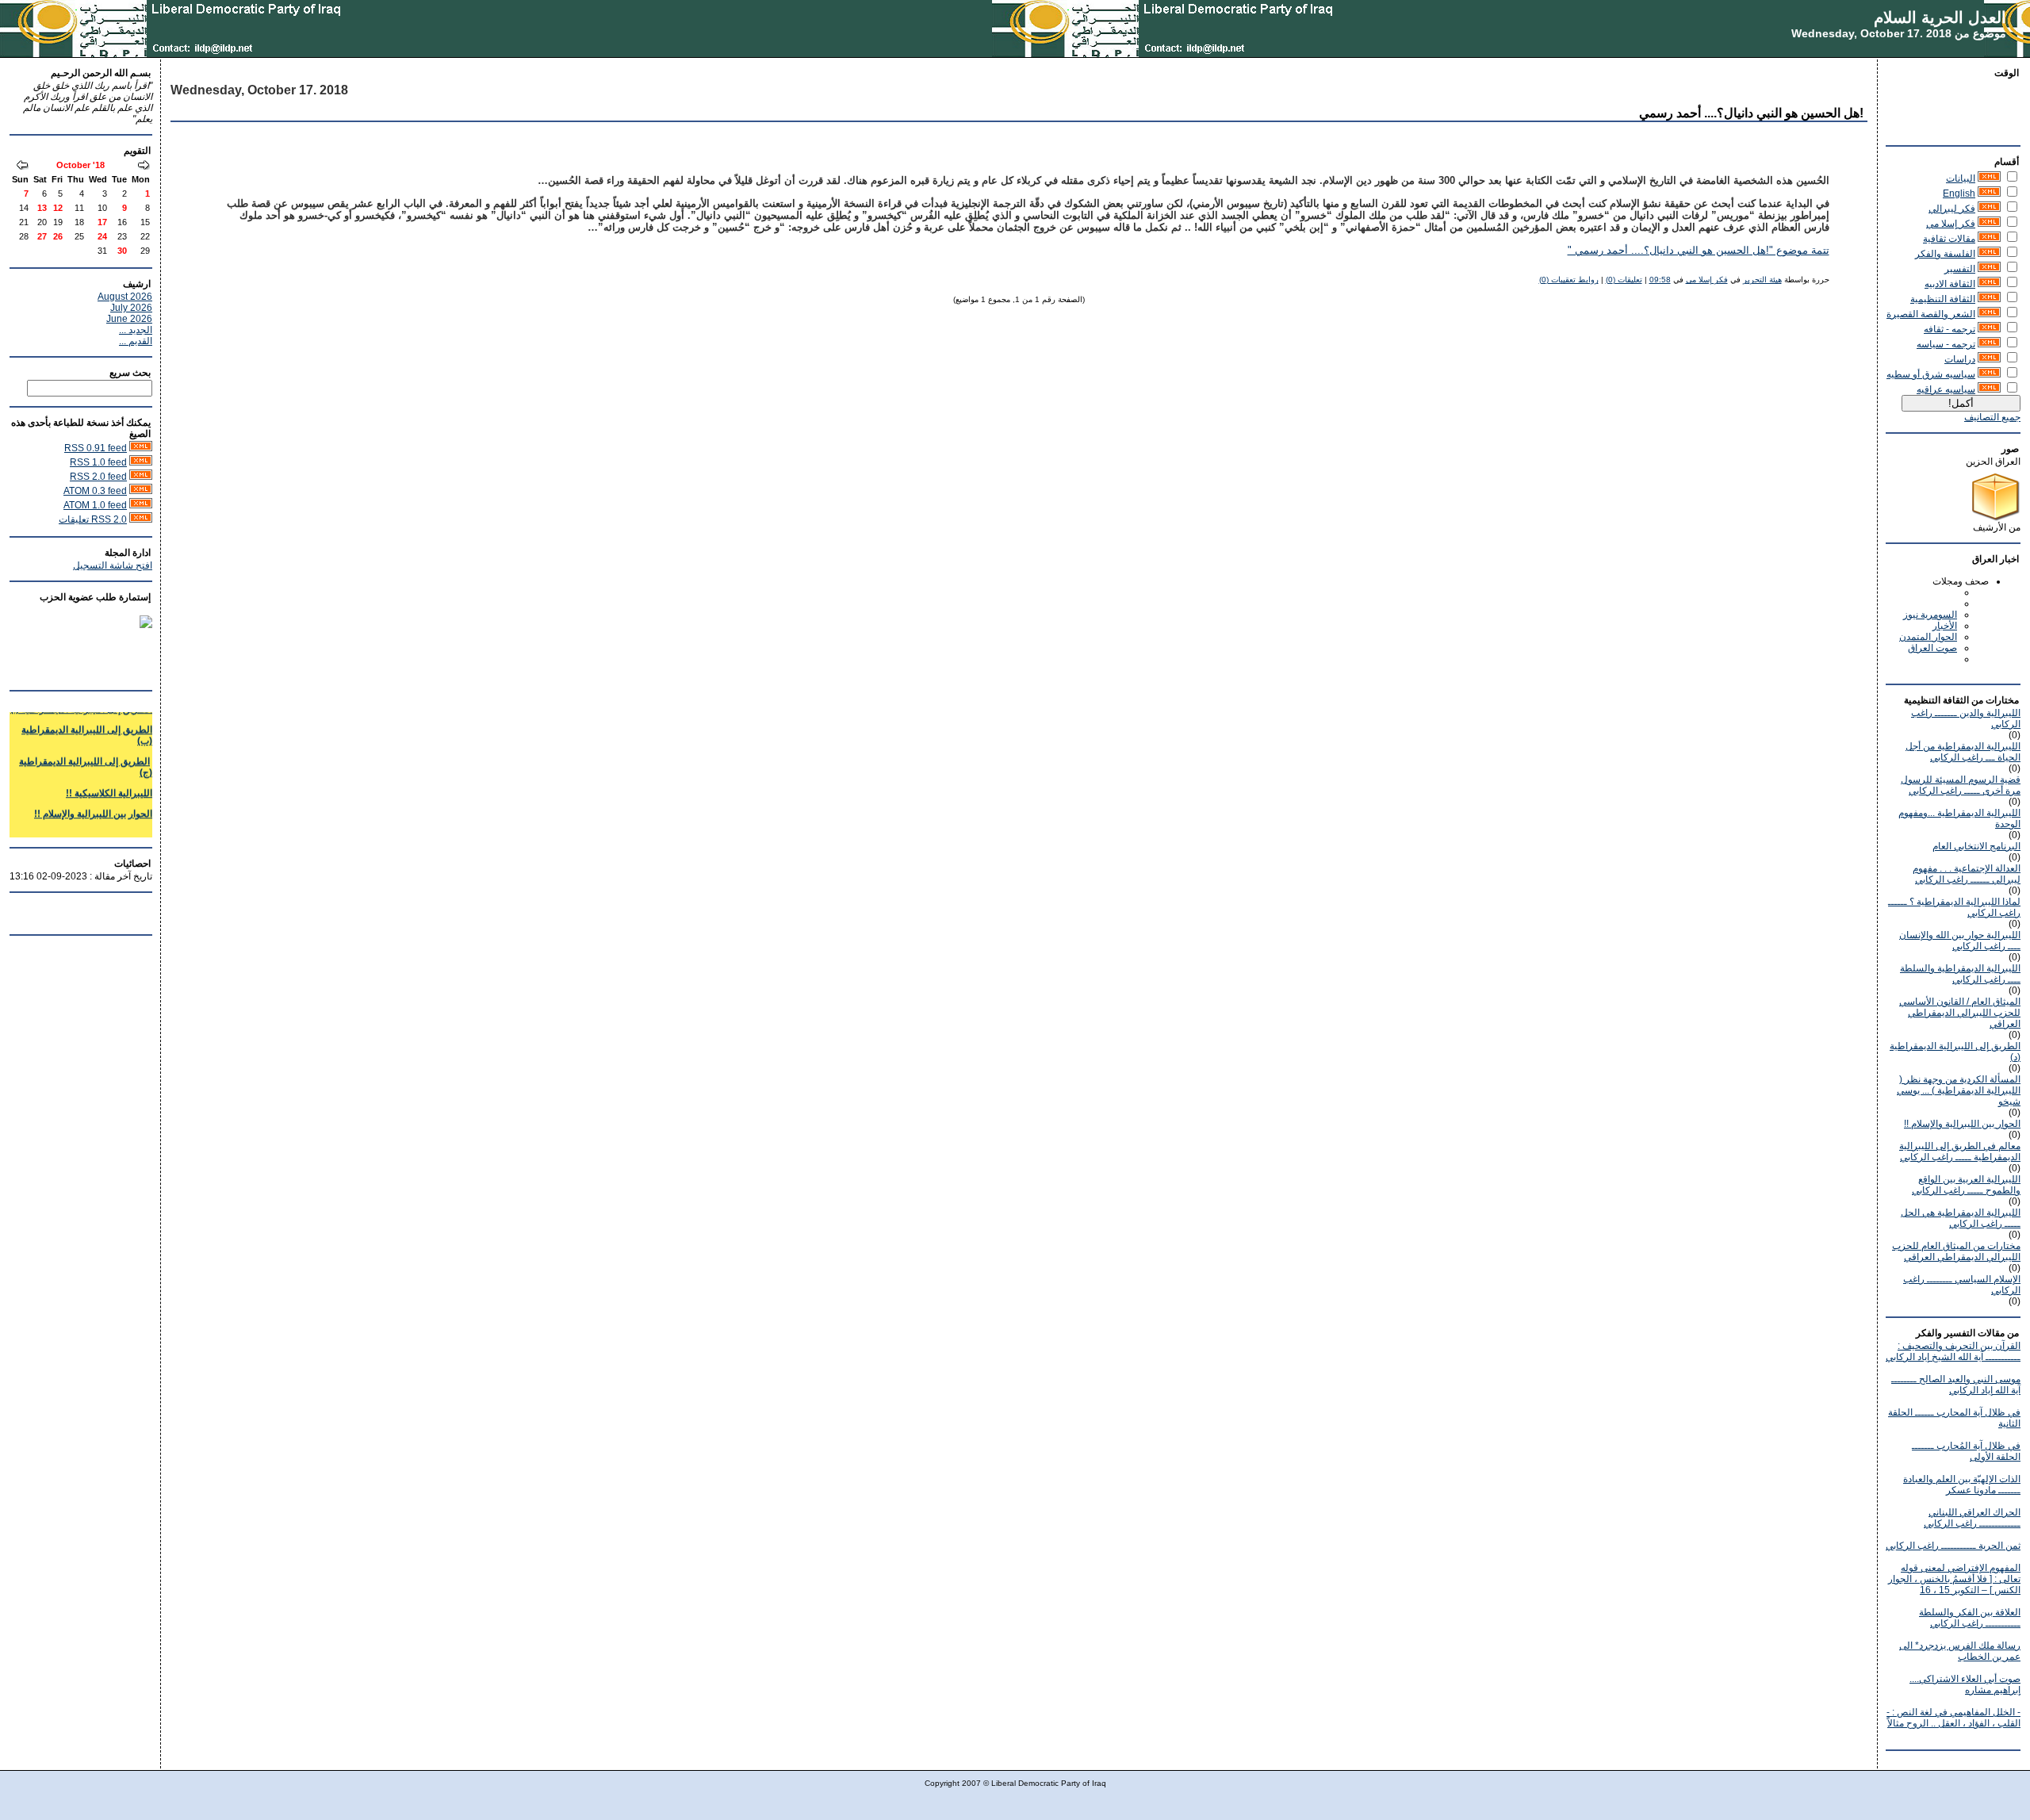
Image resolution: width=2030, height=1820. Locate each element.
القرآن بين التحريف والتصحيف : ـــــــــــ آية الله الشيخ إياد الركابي (1953, 1351)
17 (102, 222)
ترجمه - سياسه (1946, 344)
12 (58, 208)
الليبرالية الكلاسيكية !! (109, 780)
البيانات (1961, 178)
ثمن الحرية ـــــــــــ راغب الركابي (1953, 1546)
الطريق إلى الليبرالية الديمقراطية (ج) (86, 753)
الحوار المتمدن (1928, 637)
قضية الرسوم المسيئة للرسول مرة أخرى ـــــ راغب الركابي (1961, 785)
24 (102, 236)
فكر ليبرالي (1952, 209)
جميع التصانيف (1992, 417)
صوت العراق (1932, 648)
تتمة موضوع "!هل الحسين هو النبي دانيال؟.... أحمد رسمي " (1699, 251)
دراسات (1960, 359)
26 (58, 236)
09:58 (1660, 280)
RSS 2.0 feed (98, 477)
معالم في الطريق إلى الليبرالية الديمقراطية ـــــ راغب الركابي (1960, 1151)
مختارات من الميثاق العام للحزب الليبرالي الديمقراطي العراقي (1956, 1251)
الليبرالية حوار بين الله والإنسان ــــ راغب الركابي (1960, 941)
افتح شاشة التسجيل (113, 565)
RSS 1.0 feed (98, 462)
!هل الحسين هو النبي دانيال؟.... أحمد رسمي (1751, 113)
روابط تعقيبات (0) (1569, 280)
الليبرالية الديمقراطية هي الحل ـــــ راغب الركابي (1961, 1218)
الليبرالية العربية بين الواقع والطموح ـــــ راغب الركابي (1966, 1185)
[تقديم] (22, 167)
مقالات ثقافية (1949, 239)
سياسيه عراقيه (1946, 389)
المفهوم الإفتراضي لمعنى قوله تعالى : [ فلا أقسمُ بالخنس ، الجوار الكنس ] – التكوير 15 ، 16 (1954, 1579)
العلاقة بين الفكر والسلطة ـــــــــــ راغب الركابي (1970, 1618)
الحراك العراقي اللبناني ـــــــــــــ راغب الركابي (1972, 1518)
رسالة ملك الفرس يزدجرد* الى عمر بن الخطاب (1960, 1651)
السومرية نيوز (1930, 615)
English (1959, 193)
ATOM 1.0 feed (95, 505)
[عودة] (144, 167)
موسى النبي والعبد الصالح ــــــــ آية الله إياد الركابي (1956, 1385)
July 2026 (131, 308)
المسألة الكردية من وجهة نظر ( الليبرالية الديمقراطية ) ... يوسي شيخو (1959, 1090)
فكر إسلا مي (1951, 224)
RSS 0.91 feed (96, 448)
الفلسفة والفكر (1945, 254)
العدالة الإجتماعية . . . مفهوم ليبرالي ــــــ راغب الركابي (1967, 874)
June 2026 (129, 319)
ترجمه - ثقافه (1950, 329)
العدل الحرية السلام (1940, 17)
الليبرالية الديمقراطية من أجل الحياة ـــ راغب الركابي (1963, 752)
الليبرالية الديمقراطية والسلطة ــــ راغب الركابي (1960, 974)
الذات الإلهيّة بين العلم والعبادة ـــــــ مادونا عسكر (1962, 1485)
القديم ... (136, 341)
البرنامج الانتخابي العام (1976, 846)
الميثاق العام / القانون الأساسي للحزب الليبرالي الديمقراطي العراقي (1960, 1013)
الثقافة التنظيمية (1943, 299)
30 (122, 251)
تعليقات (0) (1624, 280)
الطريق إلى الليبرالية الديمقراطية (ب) (87, 722)
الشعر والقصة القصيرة (1931, 314)
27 (42, 236)
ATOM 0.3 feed (95, 491)
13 (42, 208)
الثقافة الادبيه (1950, 284)
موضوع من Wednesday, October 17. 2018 (1899, 33)
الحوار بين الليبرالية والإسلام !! (1962, 1124)
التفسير (1960, 269)
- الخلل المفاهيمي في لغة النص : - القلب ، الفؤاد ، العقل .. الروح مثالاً (1953, 1718)
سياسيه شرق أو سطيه (1931, 374)
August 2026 (125, 297)
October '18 (80, 165)
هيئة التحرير (1762, 280)
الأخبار (1945, 626)
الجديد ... (136, 330)
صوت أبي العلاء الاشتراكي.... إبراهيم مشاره (1965, 1684)
